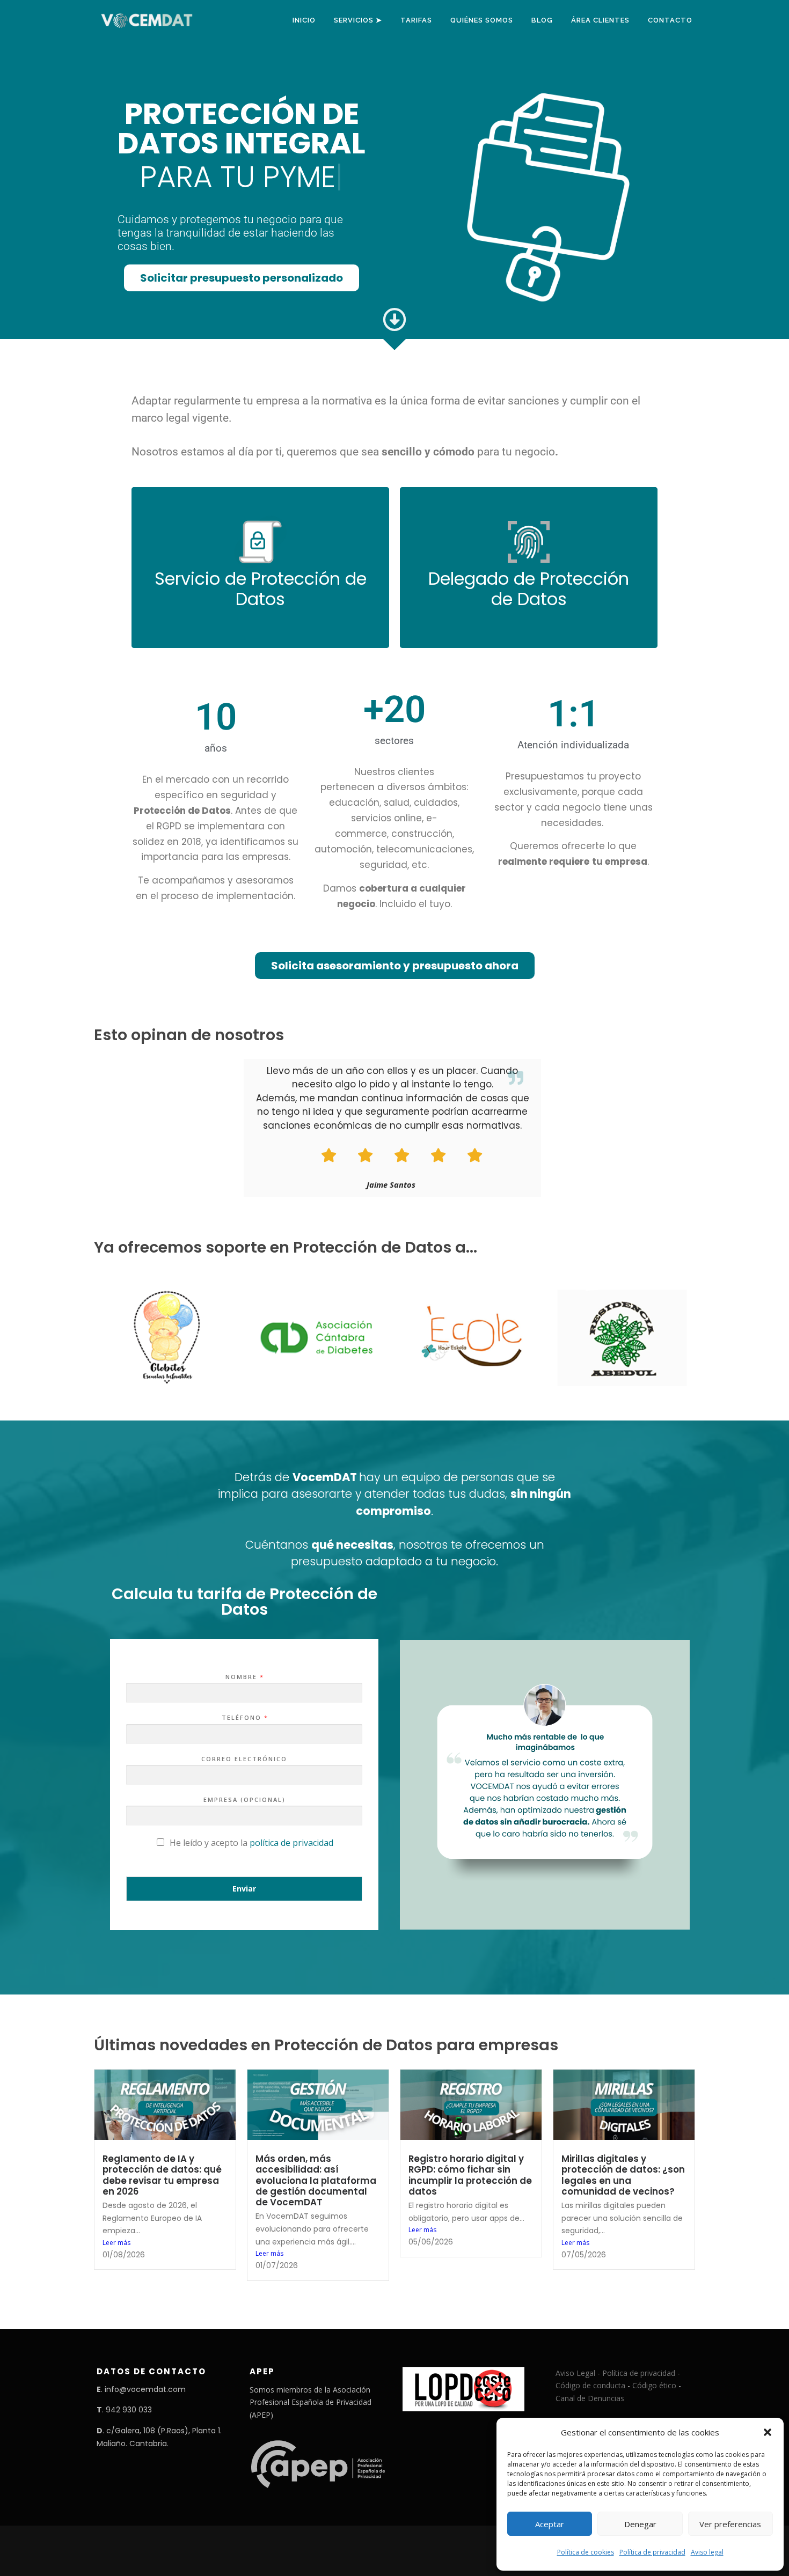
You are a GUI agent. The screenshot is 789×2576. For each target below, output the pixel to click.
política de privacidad (291, 1843)
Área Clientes (600, 20)
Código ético (654, 2385)
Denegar (640, 2524)
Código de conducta (590, 2385)
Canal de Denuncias (590, 2398)
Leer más (116, 2243)
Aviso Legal (575, 2373)
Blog (542, 20)
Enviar (244, 1889)
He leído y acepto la (251, 1843)
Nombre (244, 1677)
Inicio (304, 20)
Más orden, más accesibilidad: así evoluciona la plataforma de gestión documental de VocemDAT (316, 2180)
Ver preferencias (730, 2524)
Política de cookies (586, 2552)
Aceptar (550, 2524)
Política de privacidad (652, 2552)
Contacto (670, 20)
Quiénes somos (482, 20)
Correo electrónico (244, 1759)
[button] (768, 2432)
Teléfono (244, 1718)
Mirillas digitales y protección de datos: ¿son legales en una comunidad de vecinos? (623, 2175)
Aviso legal (707, 2552)
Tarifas (416, 20)
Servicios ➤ (358, 20)
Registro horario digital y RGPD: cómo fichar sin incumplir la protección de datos (470, 2175)
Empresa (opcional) (244, 1800)
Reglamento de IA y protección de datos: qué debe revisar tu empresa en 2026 (162, 2175)
